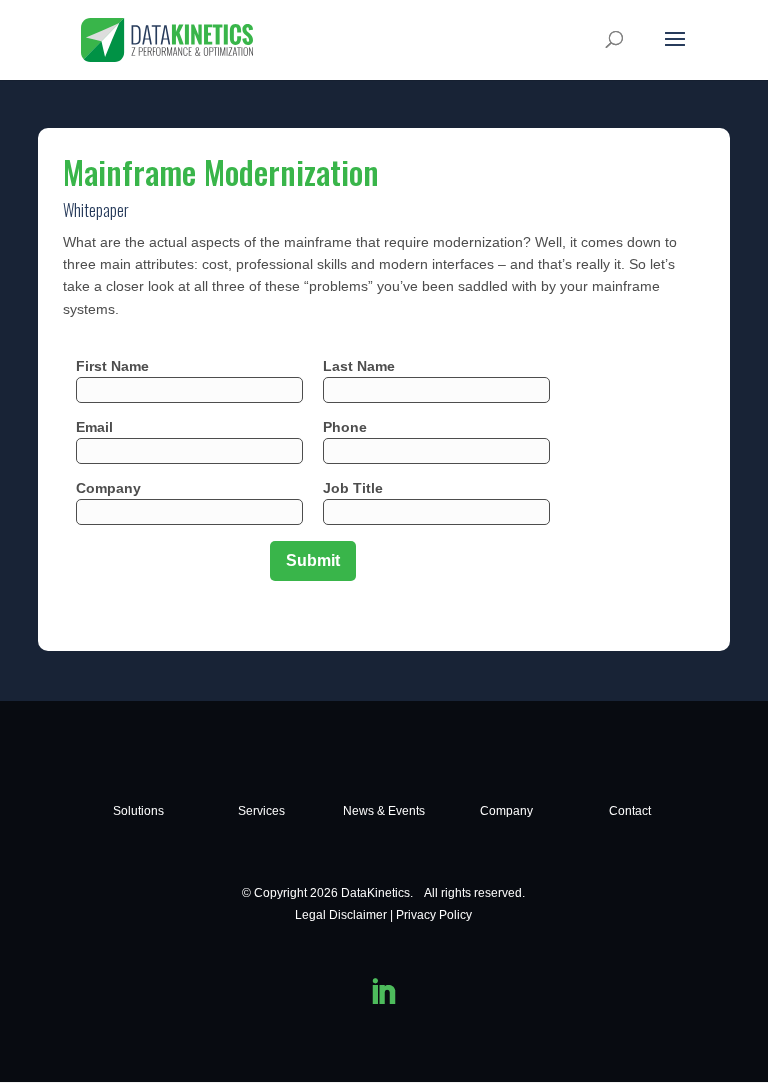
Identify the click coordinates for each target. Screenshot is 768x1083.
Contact (630, 811)
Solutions (138, 811)
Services (261, 811)
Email (94, 427)
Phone (345, 427)
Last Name (359, 366)
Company (108, 488)
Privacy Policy (434, 915)
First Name (112, 366)
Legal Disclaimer (341, 915)
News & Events (384, 811)
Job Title (353, 488)
